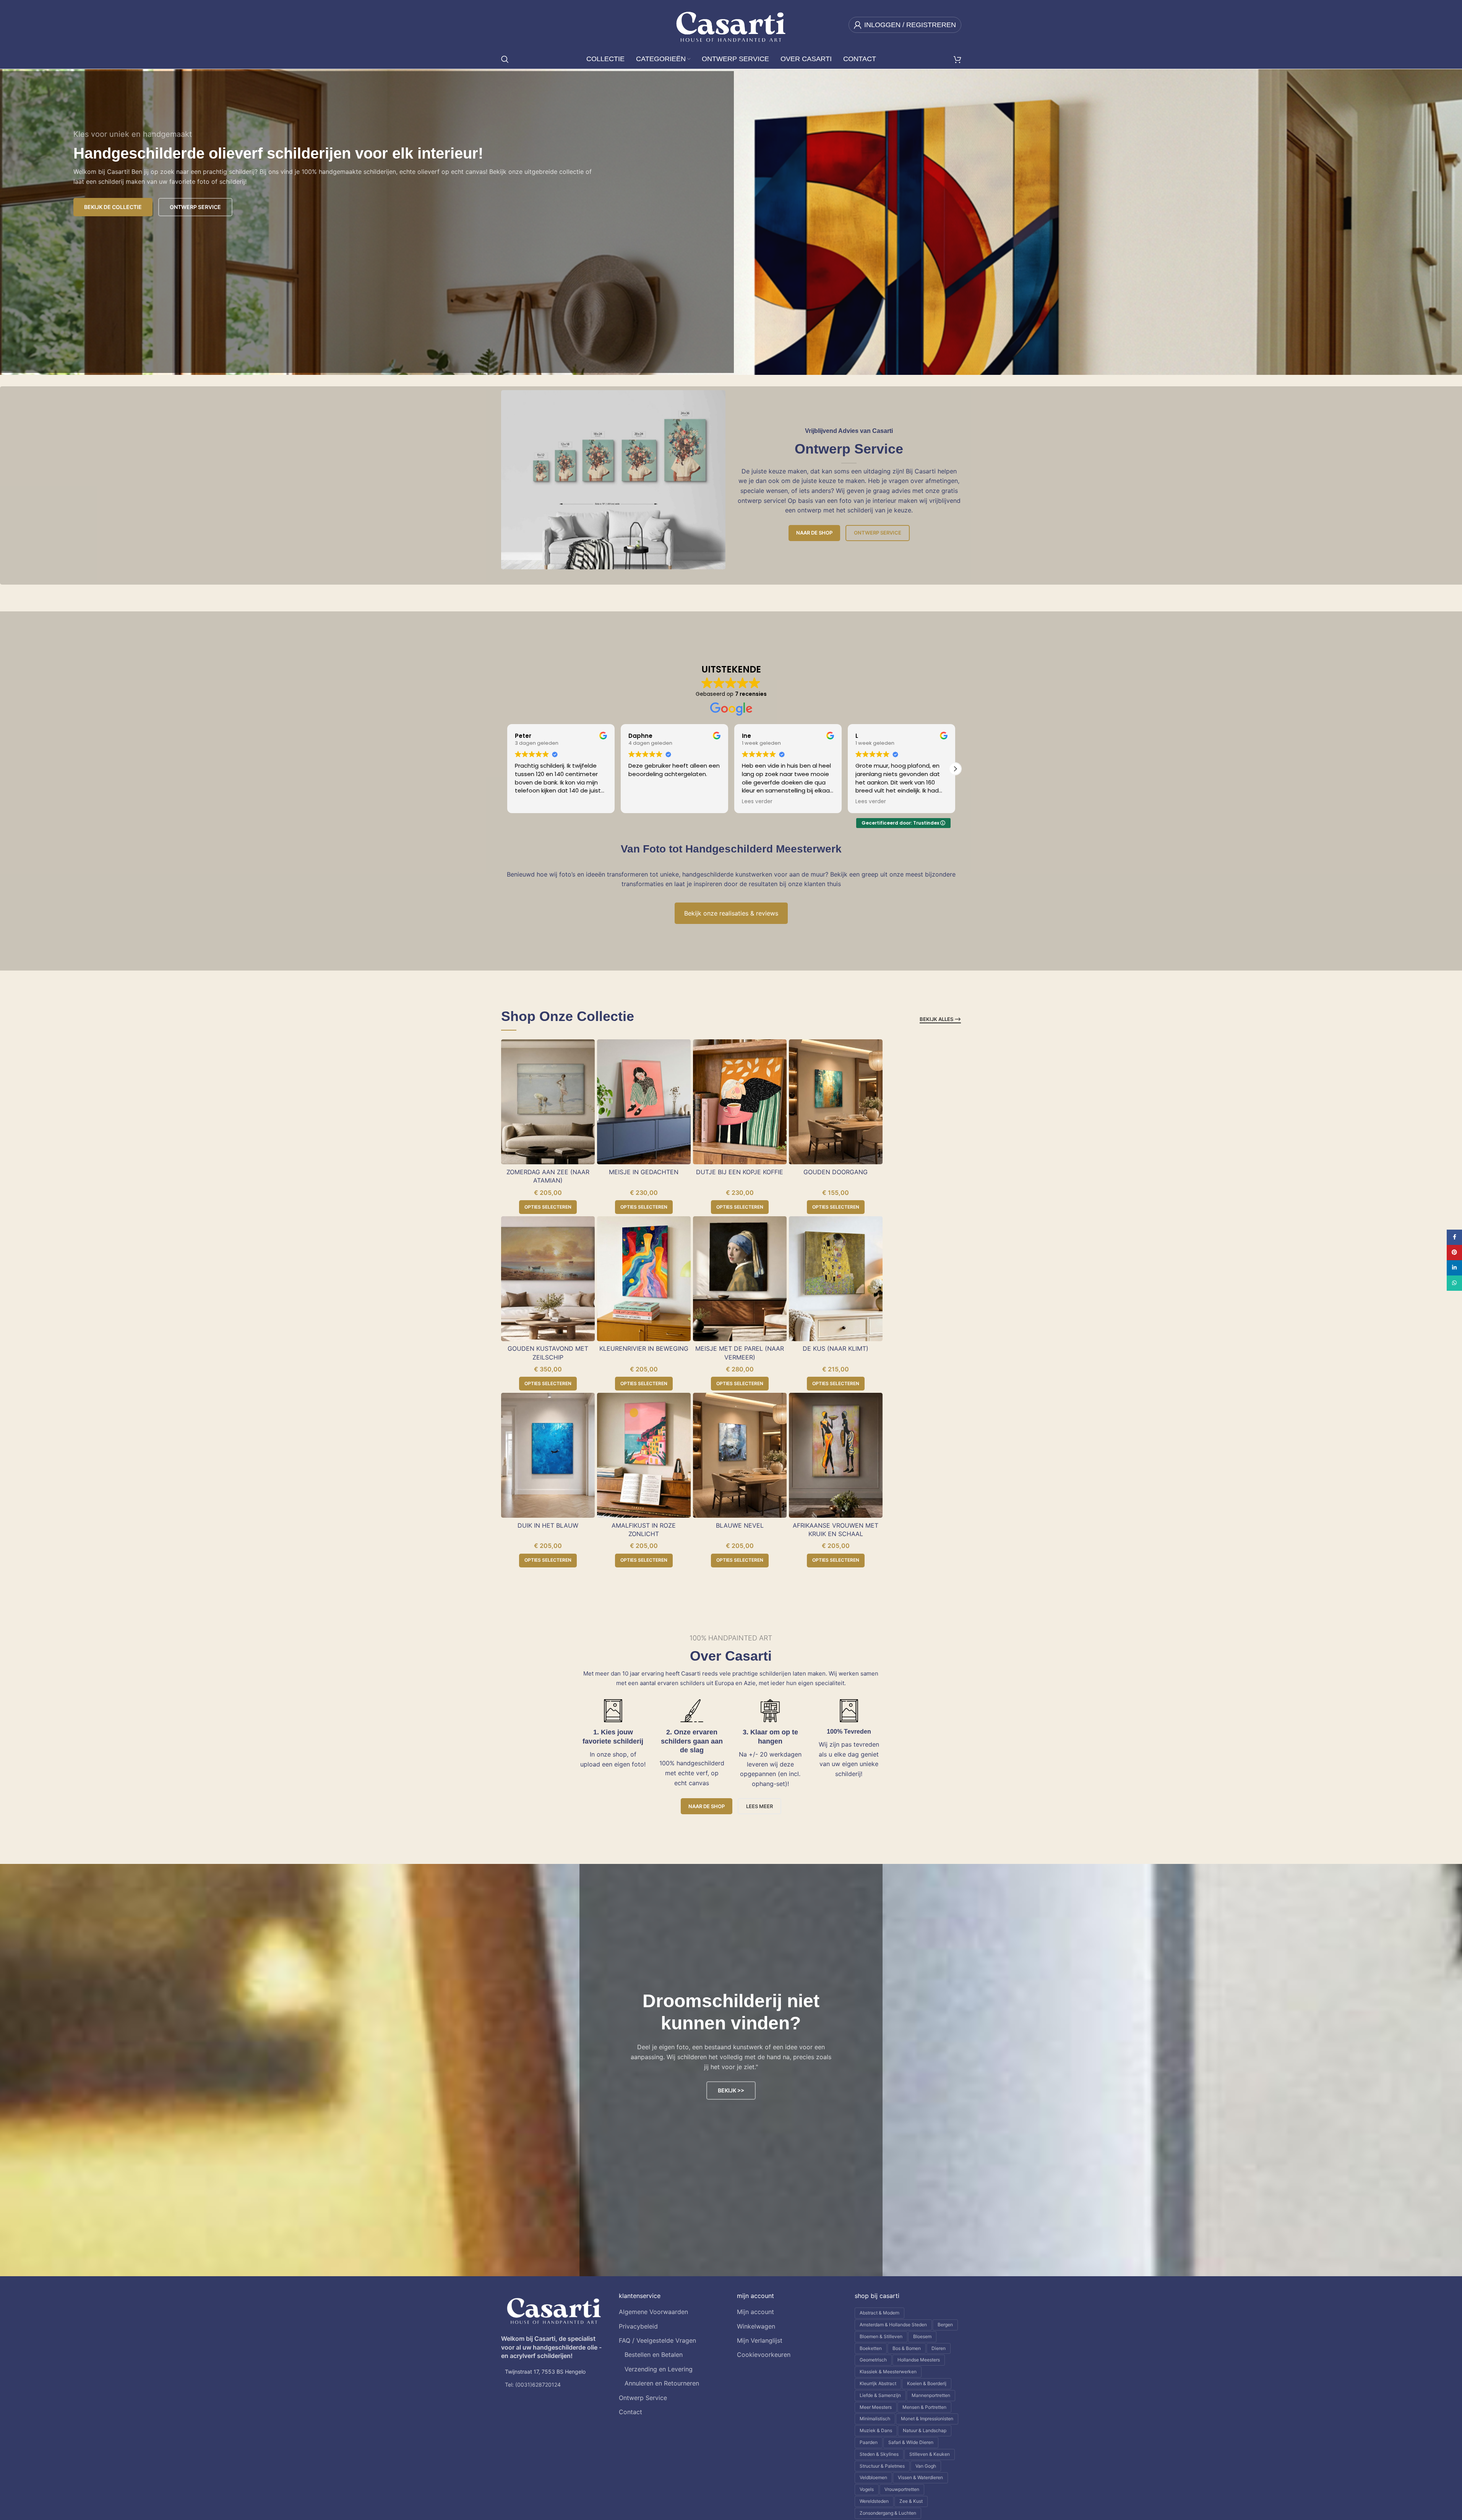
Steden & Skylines (879, 2454)
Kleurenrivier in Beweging (644, 1348)
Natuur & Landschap (925, 2430)
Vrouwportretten (902, 2489)
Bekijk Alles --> (940, 1019)
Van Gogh (926, 2466)
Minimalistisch (875, 2419)
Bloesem (922, 2336)
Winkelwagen (756, 2326)
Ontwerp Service (878, 533)
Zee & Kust (911, 2501)
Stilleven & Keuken (930, 2454)
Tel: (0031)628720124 (533, 2385)
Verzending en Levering (659, 2369)
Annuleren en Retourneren (662, 2383)
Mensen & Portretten (924, 2407)
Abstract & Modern (879, 2313)
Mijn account (755, 2312)
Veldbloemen (873, 2477)
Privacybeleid (638, 2326)
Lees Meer (759, 1806)
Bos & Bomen (907, 2348)
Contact (630, 2412)
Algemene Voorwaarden (653, 2312)
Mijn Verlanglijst (760, 2340)
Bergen (945, 2325)
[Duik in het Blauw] (548, 1455)
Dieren (939, 2348)
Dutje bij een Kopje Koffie (740, 1172)
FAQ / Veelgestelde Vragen (657, 2340)
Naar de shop (814, 533)
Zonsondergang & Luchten (888, 2513)
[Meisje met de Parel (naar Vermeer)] (740, 1279)
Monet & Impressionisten (927, 2419)
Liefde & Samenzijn (880, 2395)
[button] (955, 769)
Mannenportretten (931, 2395)
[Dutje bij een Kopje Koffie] (740, 1102)
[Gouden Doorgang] (836, 1102)
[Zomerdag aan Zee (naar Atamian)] (548, 1102)
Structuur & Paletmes (882, 2466)
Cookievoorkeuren (764, 2355)
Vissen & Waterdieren (920, 2477)
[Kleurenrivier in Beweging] (644, 1279)
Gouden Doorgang (836, 1172)
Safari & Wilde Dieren (911, 2442)
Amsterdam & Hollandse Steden (893, 2325)
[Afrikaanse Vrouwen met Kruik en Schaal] (836, 1455)
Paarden (869, 2442)
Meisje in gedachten (644, 1172)
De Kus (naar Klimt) (836, 1348)
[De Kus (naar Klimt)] (836, 1279)
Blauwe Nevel (740, 1525)
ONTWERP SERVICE (195, 207)
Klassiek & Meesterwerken (888, 2372)
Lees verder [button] (644, 802)
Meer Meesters (876, 2407)
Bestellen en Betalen (654, 2355)
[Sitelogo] (731, 24)
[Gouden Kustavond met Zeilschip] (548, 1279)
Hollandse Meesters (919, 2360)
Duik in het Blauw (548, 1525)
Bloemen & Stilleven (881, 2336)
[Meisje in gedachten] (644, 1102)
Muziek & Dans (876, 2430)
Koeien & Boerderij (927, 2383)
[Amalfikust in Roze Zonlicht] (644, 1455)
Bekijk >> (731, 2090)
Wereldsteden (874, 2501)
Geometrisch (873, 2360)
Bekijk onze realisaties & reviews (731, 913)
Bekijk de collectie (113, 207)
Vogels (867, 2489)
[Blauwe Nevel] (740, 1455)
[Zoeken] (505, 59)
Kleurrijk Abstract (878, 2383)
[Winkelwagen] (957, 59)
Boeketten (871, 2348)
